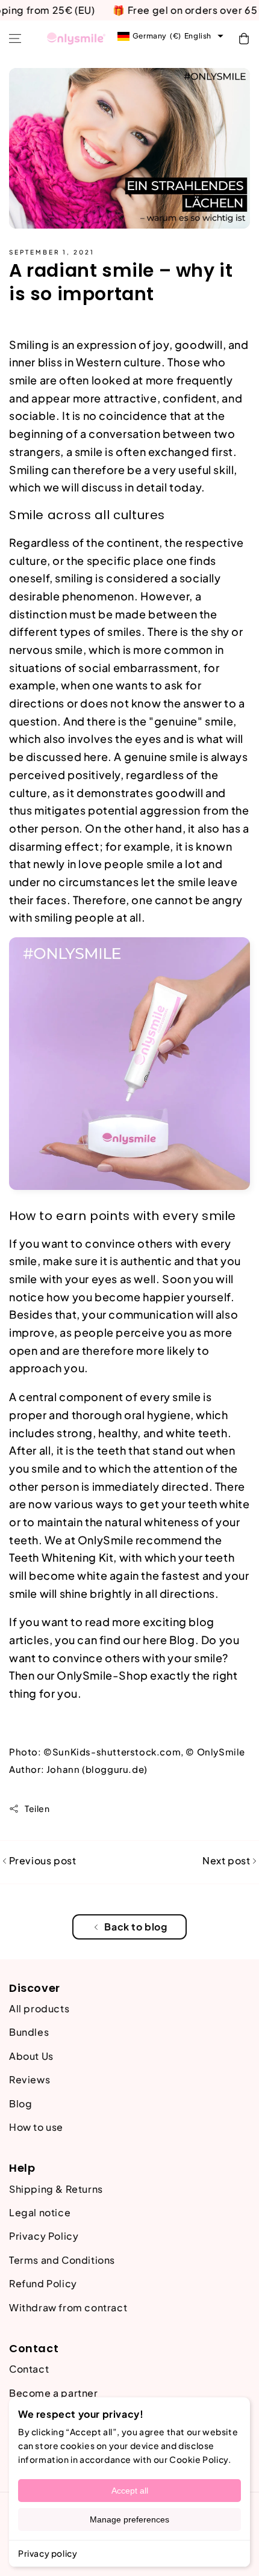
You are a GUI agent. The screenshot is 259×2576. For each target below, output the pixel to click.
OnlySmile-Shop (102, 1675)
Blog (182, 1640)
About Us (31, 2056)
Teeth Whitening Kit (61, 1557)
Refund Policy (43, 2283)
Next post (227, 1860)
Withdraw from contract (68, 2307)
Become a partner (54, 2393)
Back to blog (136, 1927)
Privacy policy (48, 2553)
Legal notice (40, 2212)
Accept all (130, 2491)
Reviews (30, 2079)
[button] (15, 39)
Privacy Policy (44, 2236)
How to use (36, 2127)
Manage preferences (129, 2519)
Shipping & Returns (56, 2189)
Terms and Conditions (62, 2260)
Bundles (29, 2032)
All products (39, 2008)
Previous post (41, 1860)
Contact (29, 2369)
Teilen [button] (37, 1808)
